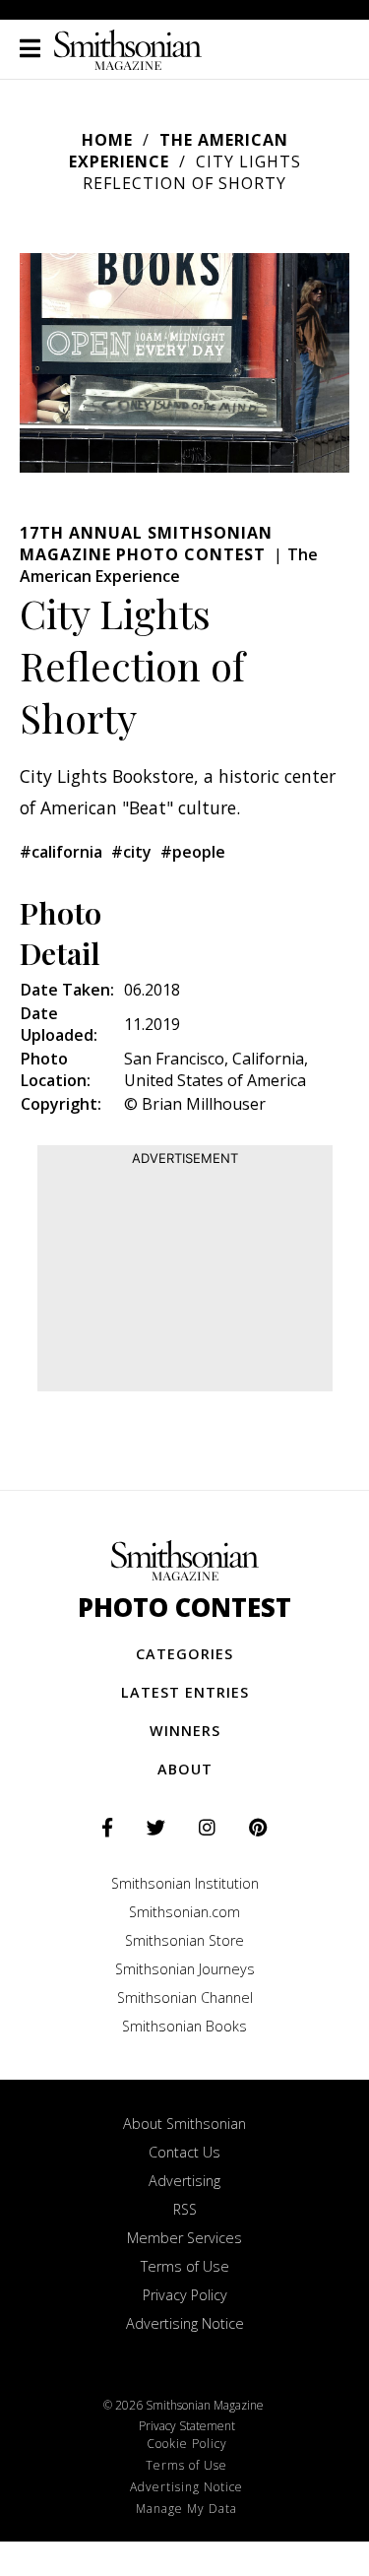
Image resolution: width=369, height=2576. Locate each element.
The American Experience (179, 151)
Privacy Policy (185, 2295)
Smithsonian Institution (185, 1883)
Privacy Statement (187, 2426)
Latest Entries (185, 1692)
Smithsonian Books (184, 2026)
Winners (185, 1731)
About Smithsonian (184, 2124)
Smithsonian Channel (185, 1997)
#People (193, 852)
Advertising (184, 2181)
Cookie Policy (187, 2444)
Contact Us (184, 2152)
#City (131, 852)
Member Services (184, 2238)
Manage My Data (186, 2509)
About (185, 1769)
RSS (185, 2209)
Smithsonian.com (184, 1912)
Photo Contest (184, 1608)
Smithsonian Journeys (185, 1969)
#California (61, 852)
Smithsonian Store (184, 1940)
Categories (184, 1654)
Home (107, 140)
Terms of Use (185, 2266)
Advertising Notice (185, 2323)
